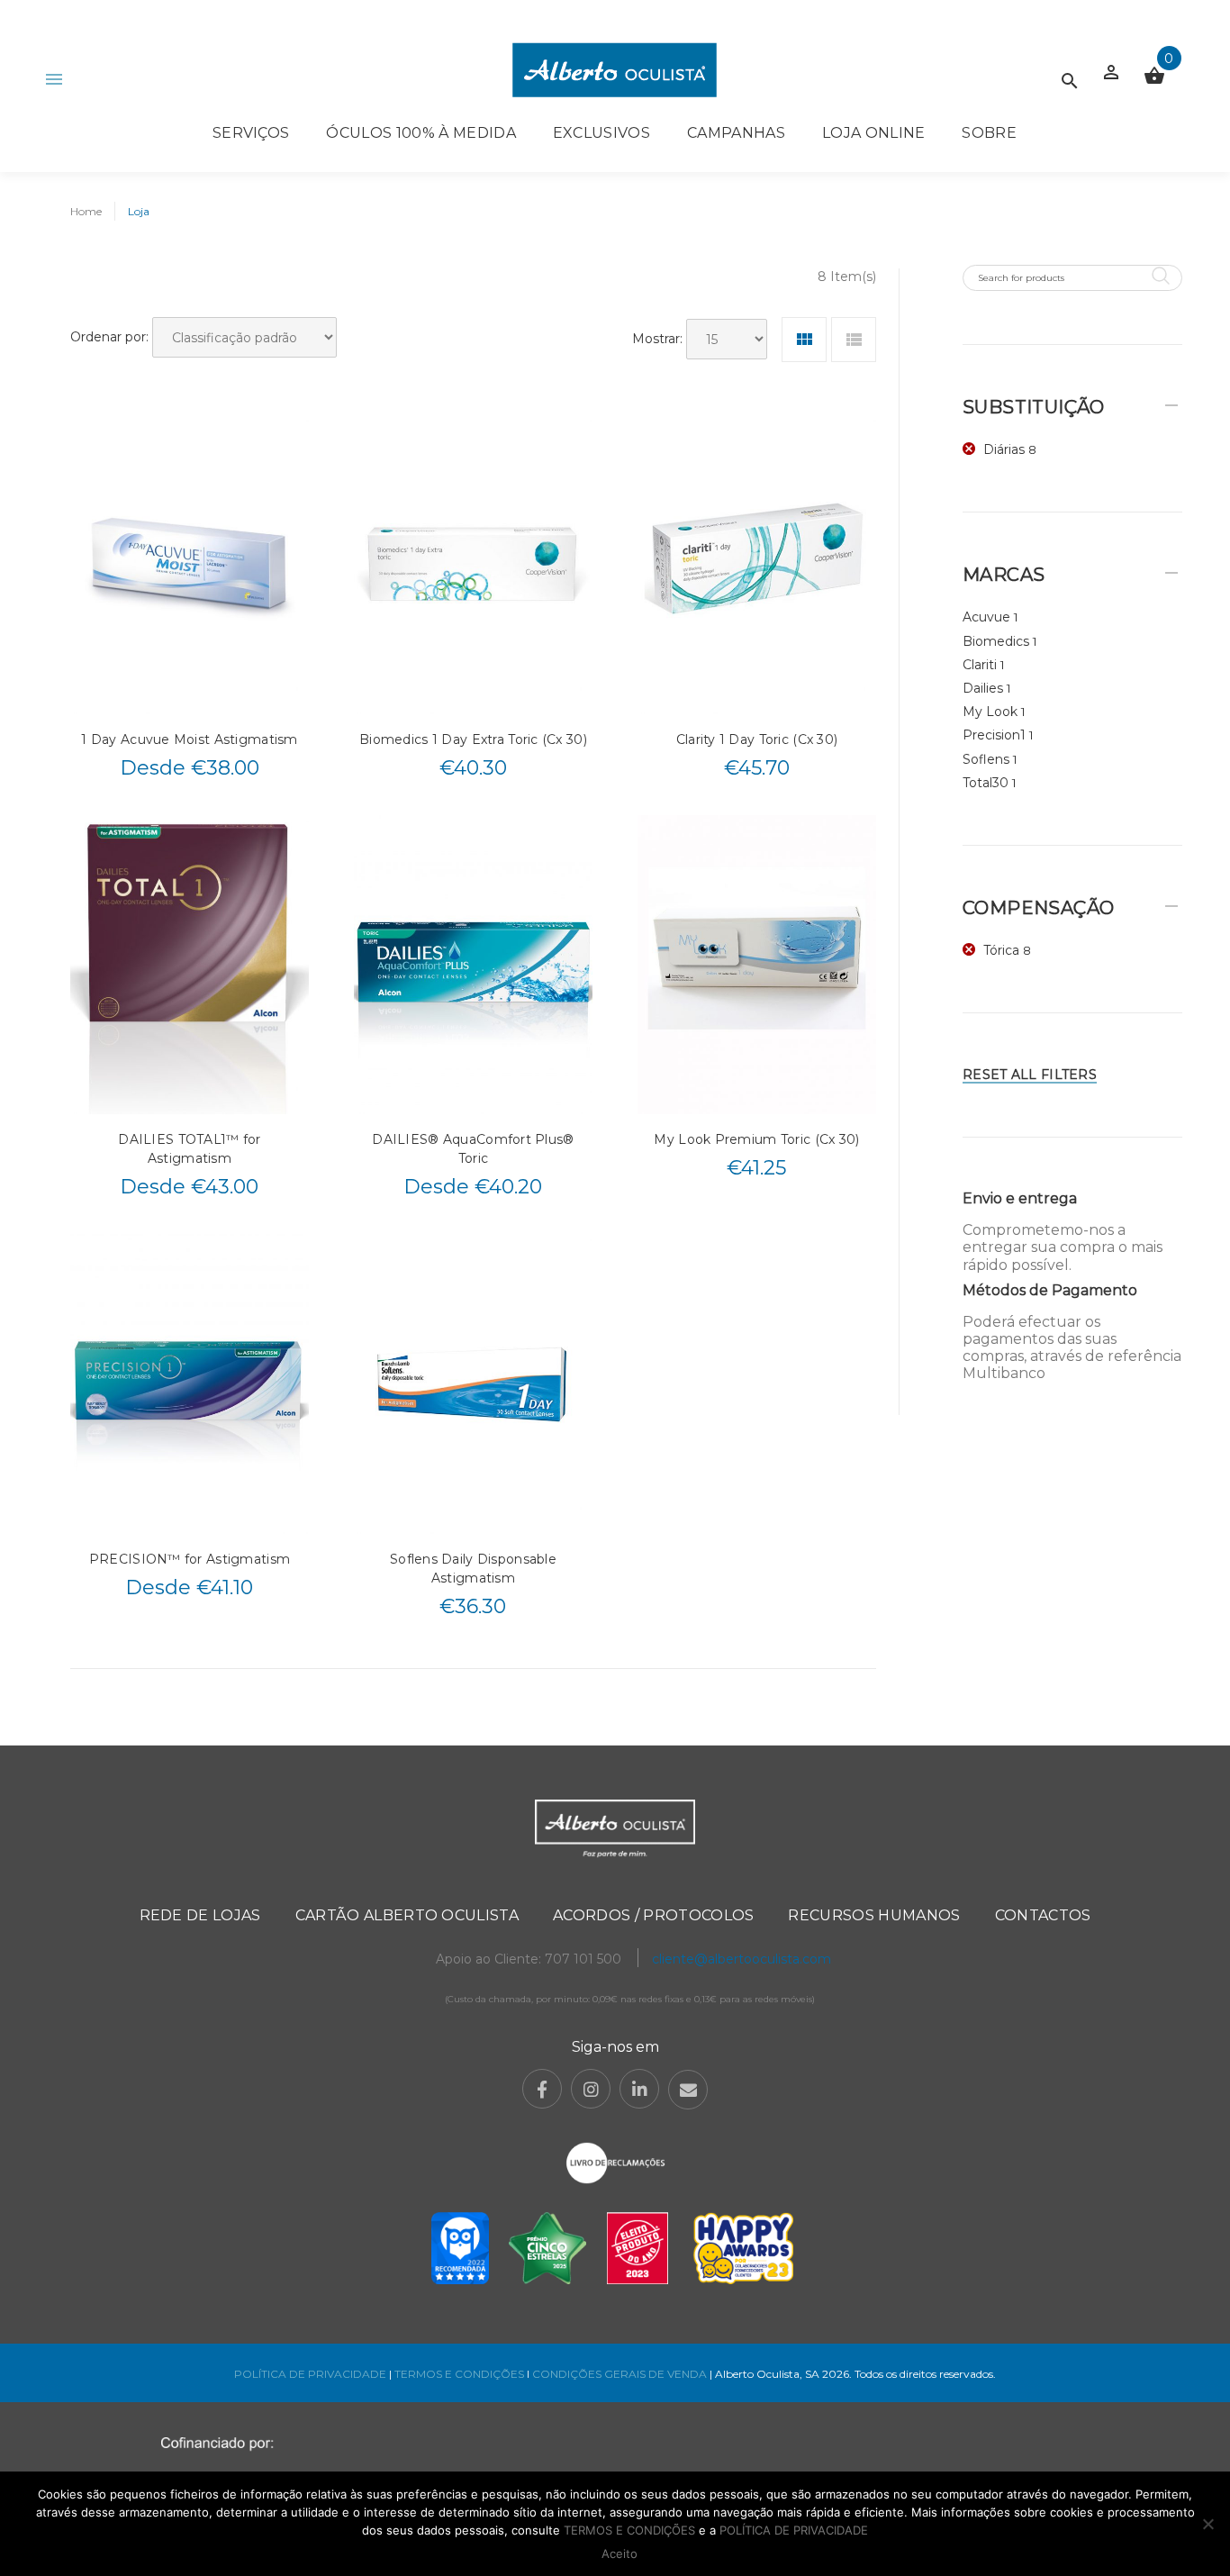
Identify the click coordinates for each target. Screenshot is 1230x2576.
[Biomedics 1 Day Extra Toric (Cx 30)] (473, 564)
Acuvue (986, 617)
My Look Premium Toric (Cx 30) (756, 1139)
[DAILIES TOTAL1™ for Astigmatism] (190, 965)
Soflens (986, 759)
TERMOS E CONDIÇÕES (459, 2374)
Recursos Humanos (874, 1915)
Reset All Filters (1030, 1075)
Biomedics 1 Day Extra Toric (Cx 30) (473, 739)
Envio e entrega (1020, 1198)
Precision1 (994, 735)
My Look (990, 712)
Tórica (1001, 950)
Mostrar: (657, 339)
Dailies (983, 688)
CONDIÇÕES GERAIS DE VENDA (621, 2374)
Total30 (986, 783)
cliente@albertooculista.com (742, 1959)
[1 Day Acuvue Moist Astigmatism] (190, 564)
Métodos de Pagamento (1050, 1290)
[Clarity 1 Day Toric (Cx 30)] (757, 564)
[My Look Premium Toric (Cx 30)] (757, 965)
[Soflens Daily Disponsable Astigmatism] (473, 1383)
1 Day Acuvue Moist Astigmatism (189, 739)
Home (86, 211)
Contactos (1043, 1915)
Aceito (620, 2553)
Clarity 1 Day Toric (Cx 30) (757, 739)
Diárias (1004, 449)
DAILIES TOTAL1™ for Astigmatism (189, 1149)
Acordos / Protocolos (653, 1915)
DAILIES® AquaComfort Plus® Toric (473, 1149)
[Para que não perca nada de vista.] (615, 70)
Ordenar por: (109, 337)
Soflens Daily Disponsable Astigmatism (473, 1569)
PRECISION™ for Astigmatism (190, 1559)
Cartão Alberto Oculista (407, 1915)
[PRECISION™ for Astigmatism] (190, 1383)
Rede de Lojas (200, 1915)
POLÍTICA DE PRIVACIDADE (310, 2374)
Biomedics (996, 641)
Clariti (980, 665)
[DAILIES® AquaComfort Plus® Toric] (473, 965)
